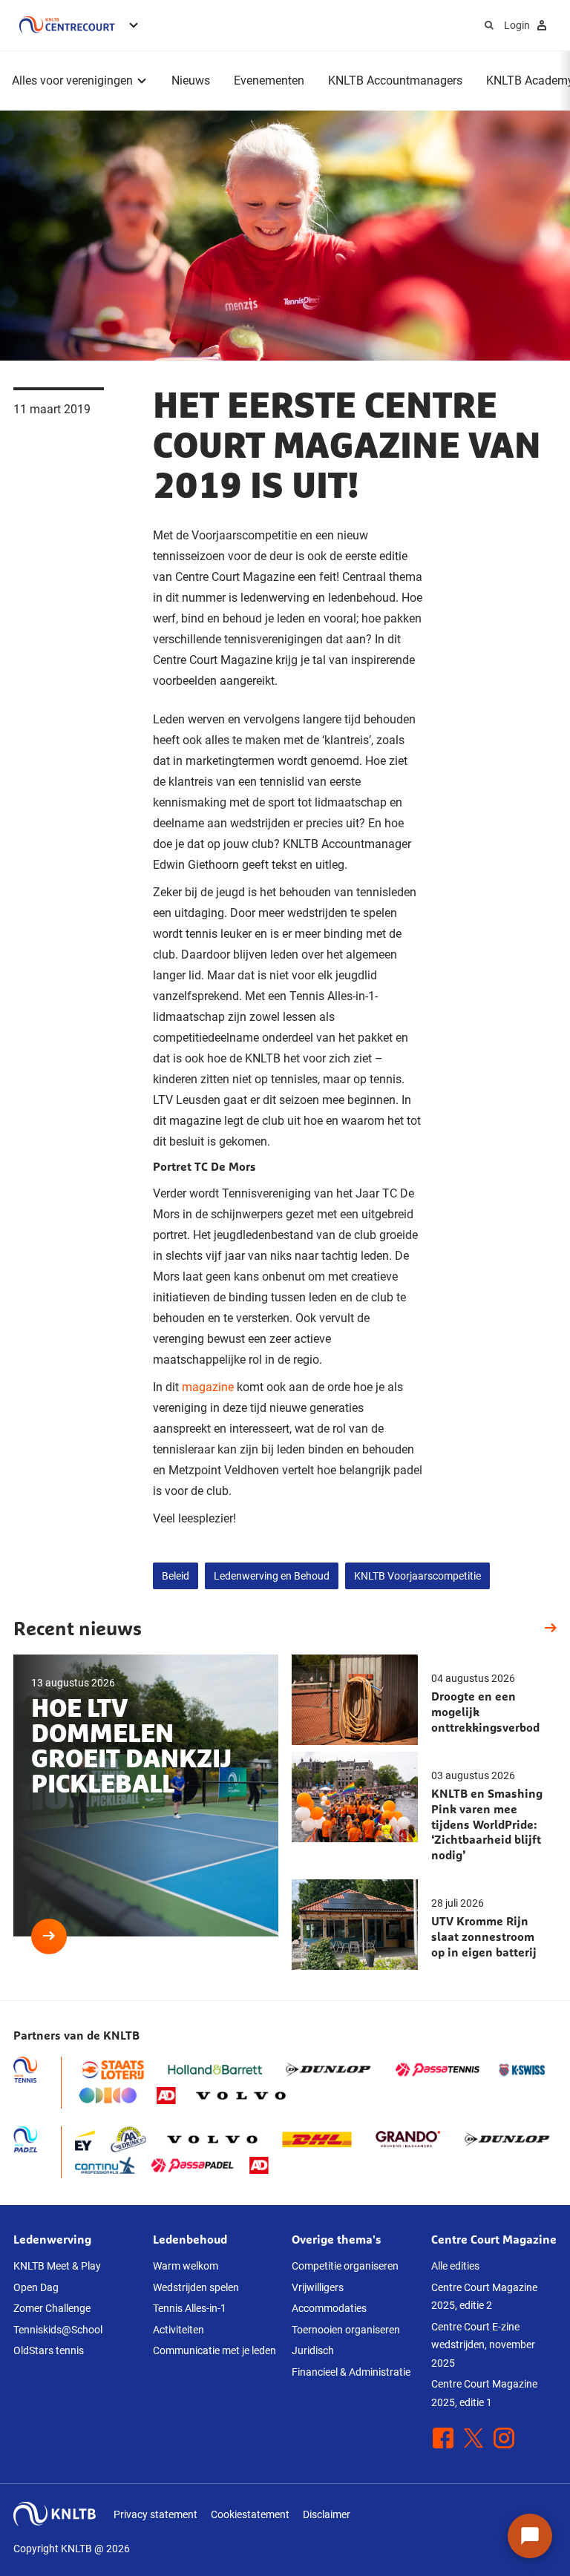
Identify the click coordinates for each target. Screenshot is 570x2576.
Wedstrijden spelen (196, 2287)
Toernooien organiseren (346, 2330)
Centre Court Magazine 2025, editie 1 (484, 2393)
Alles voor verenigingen (72, 80)
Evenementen (269, 80)
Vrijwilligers (318, 2287)
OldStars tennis (49, 2350)
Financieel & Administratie (351, 2372)
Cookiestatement (250, 2514)
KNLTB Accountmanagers (395, 80)
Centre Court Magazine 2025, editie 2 (484, 2297)
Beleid (176, 1576)
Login (517, 25)
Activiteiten (178, 2330)
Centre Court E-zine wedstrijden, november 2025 (483, 2345)
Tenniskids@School (58, 2330)
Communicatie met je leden (214, 2350)
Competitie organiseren (345, 2266)
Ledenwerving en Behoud (272, 1576)
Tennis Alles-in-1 (190, 2308)
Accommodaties (329, 2308)
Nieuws (191, 80)
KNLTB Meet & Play (57, 2266)
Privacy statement (155, 2514)
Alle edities (455, 2266)
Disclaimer (327, 2514)
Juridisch (313, 2350)
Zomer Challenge (52, 2308)
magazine (208, 1387)
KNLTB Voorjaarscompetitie (417, 1576)
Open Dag (36, 2287)
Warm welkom (186, 2266)
